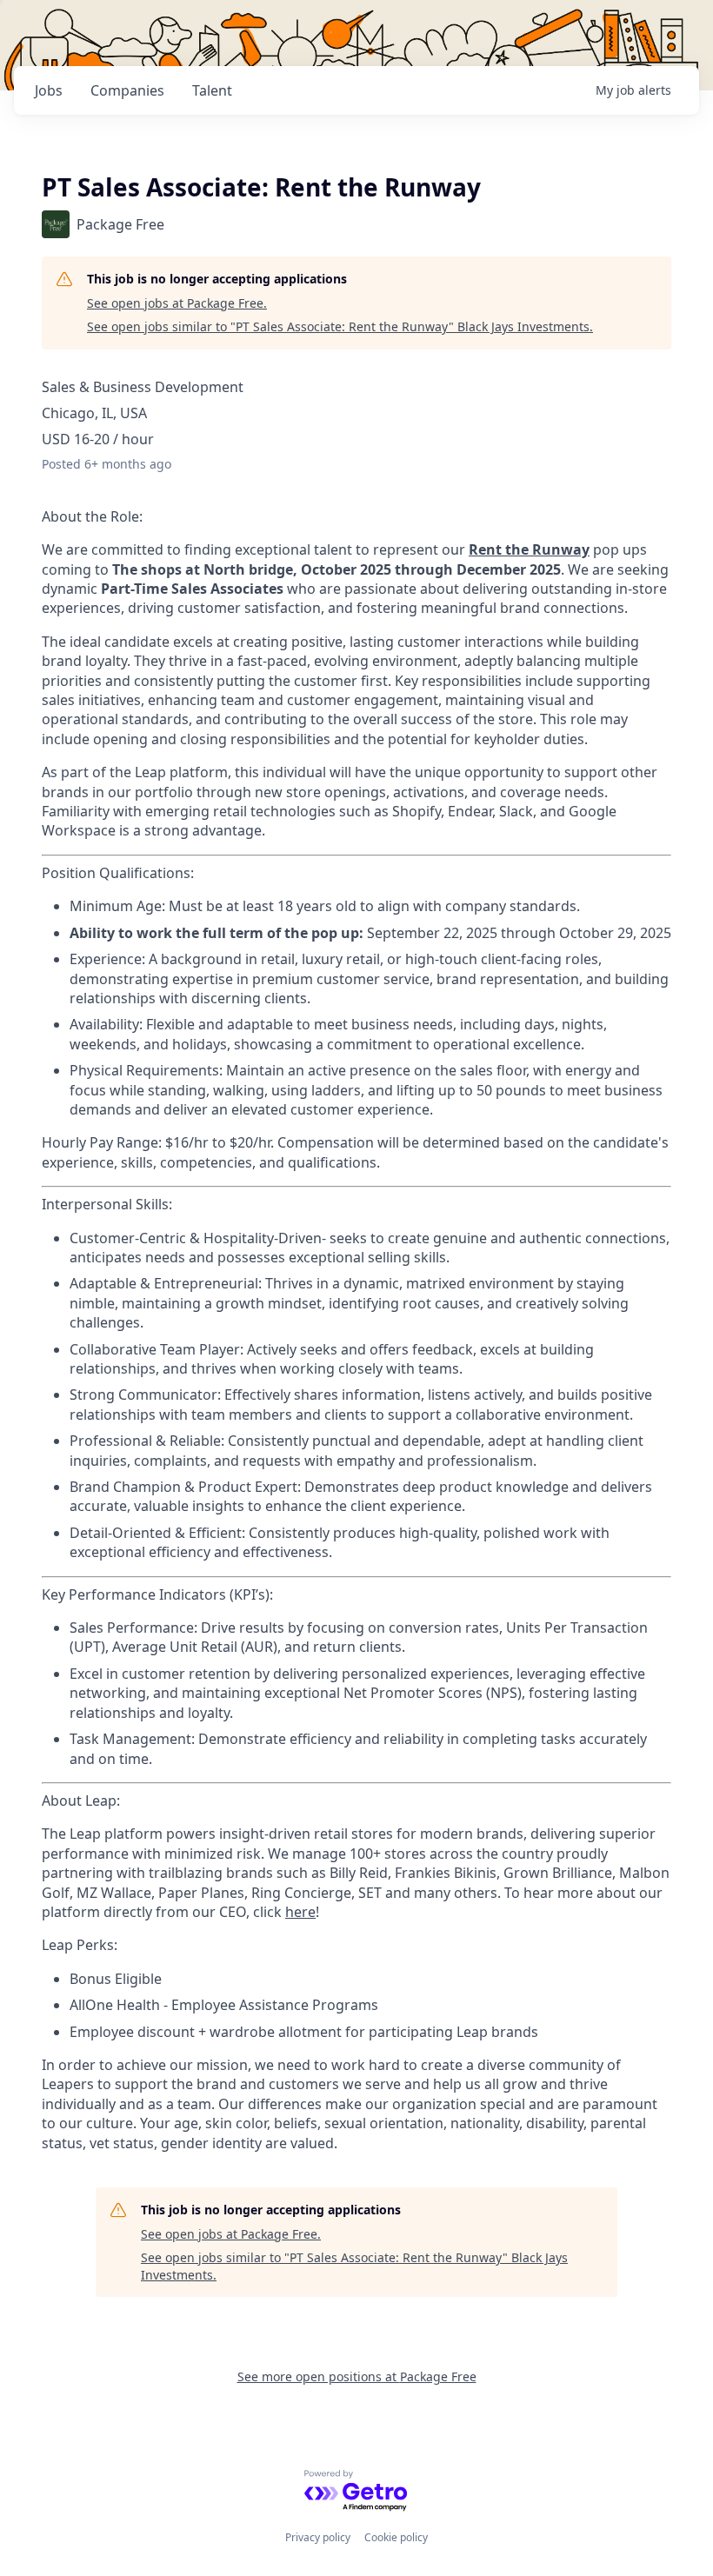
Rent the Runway (529, 549)
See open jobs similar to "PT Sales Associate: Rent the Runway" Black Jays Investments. (340, 326)
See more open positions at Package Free (357, 2376)
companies (127, 90)
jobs (49, 90)
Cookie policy (396, 2537)
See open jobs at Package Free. (177, 303)
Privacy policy (318, 2537)
